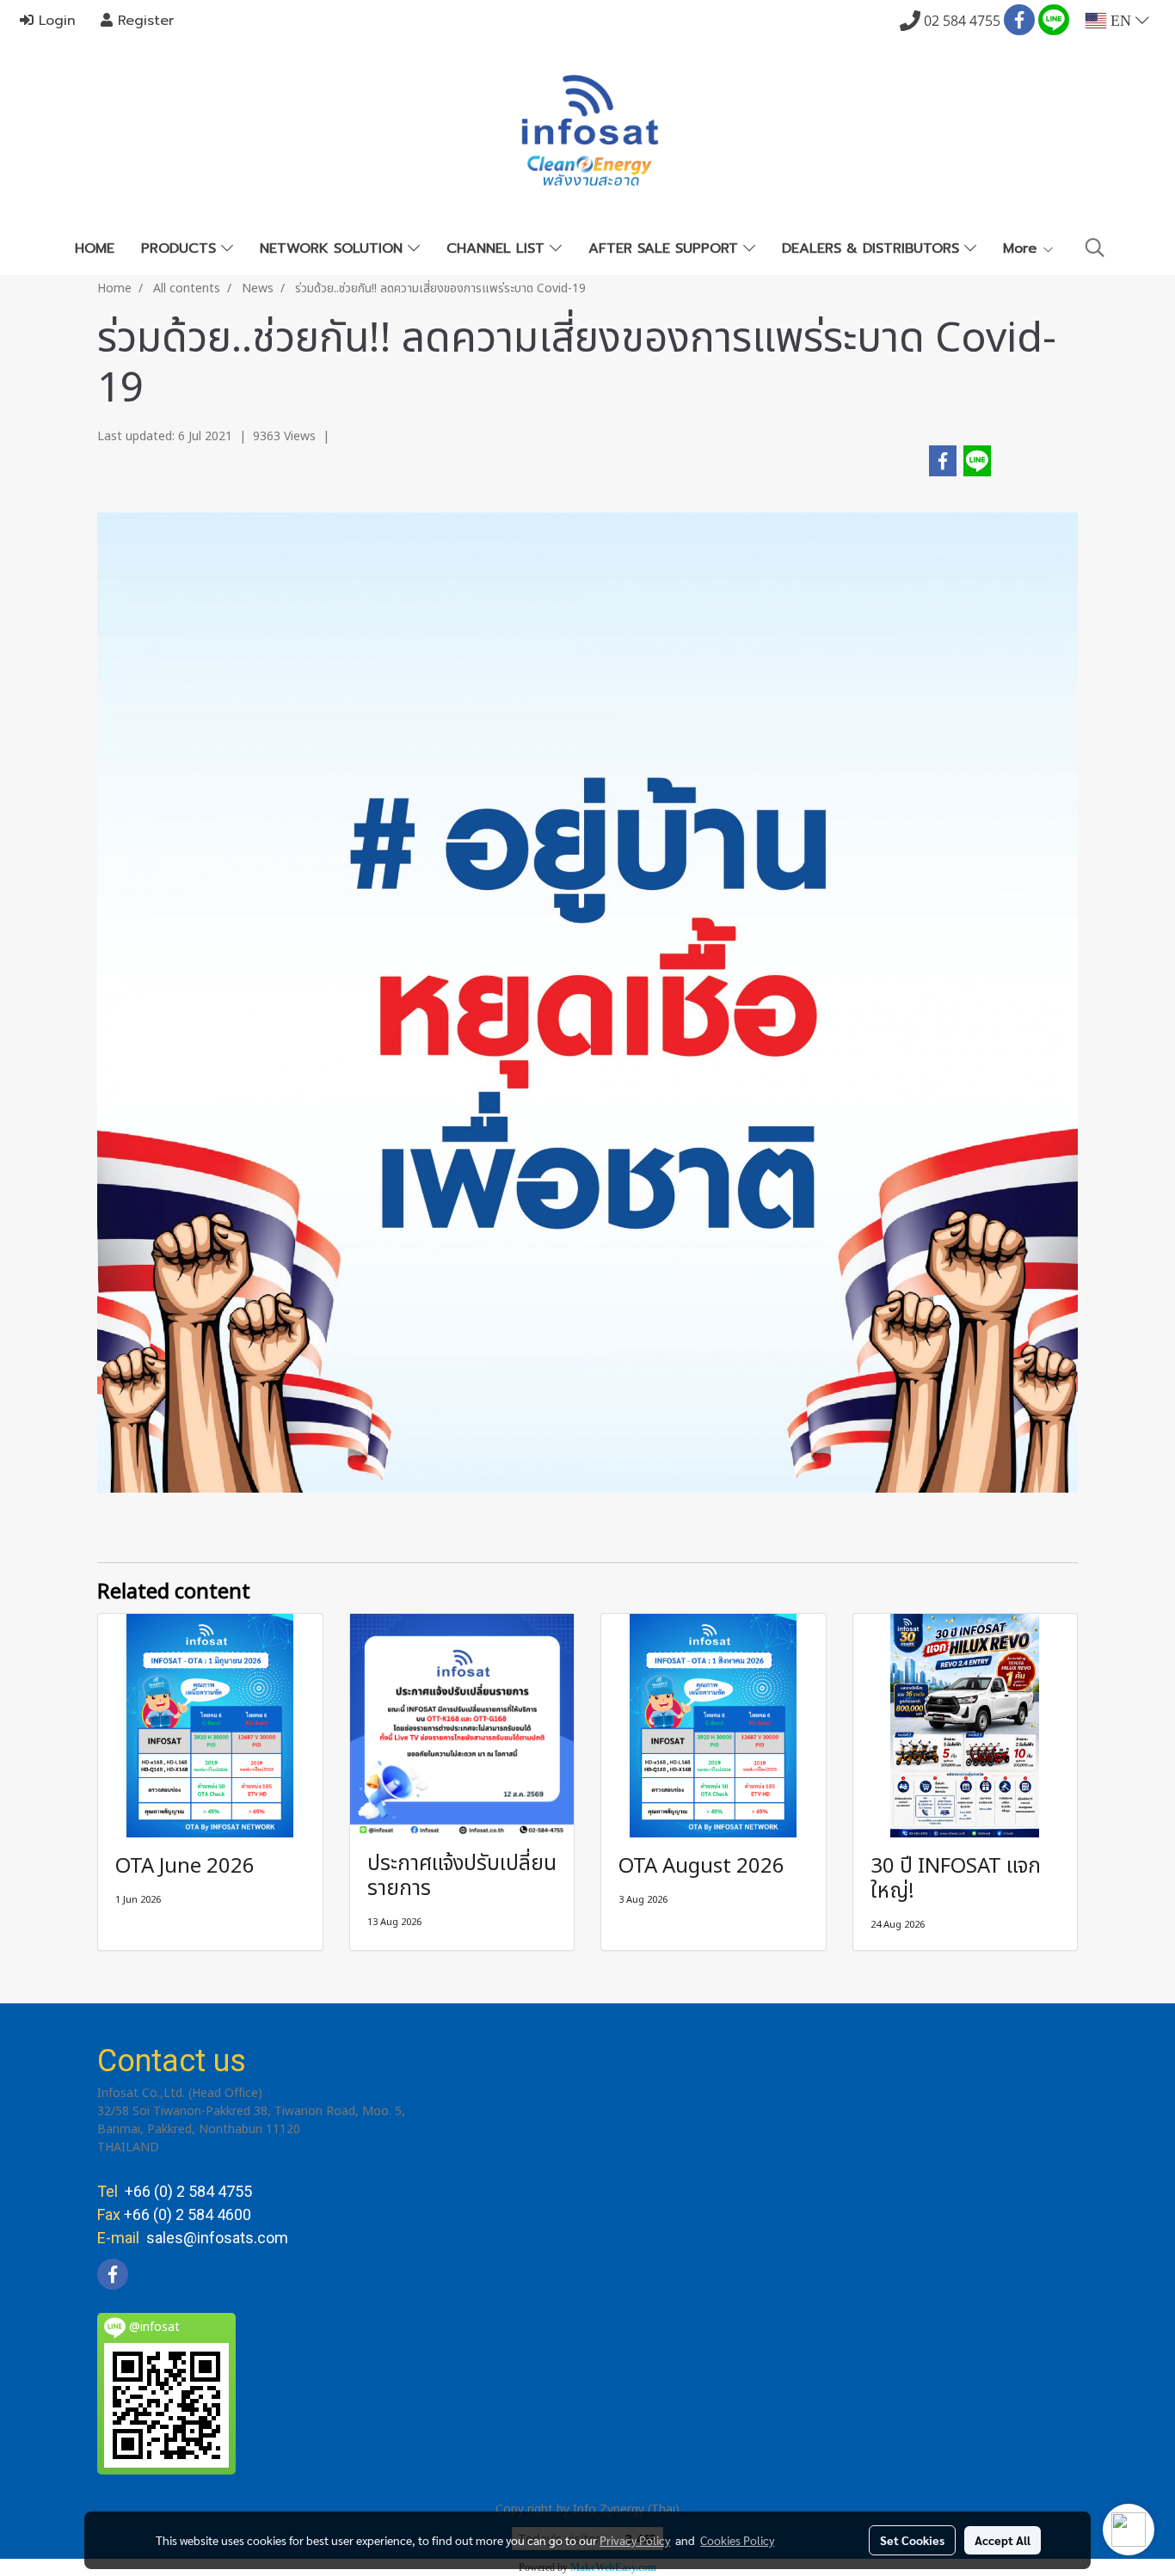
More (1022, 248)
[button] (1095, 248)
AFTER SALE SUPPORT (666, 248)
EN (1121, 21)
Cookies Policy (737, 2540)
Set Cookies (912, 2540)
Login (55, 21)
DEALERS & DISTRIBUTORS (873, 248)
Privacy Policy (635, 2540)
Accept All (1003, 2540)
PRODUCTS (181, 248)
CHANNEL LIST (498, 248)
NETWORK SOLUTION (334, 248)
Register (143, 21)
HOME (95, 248)
